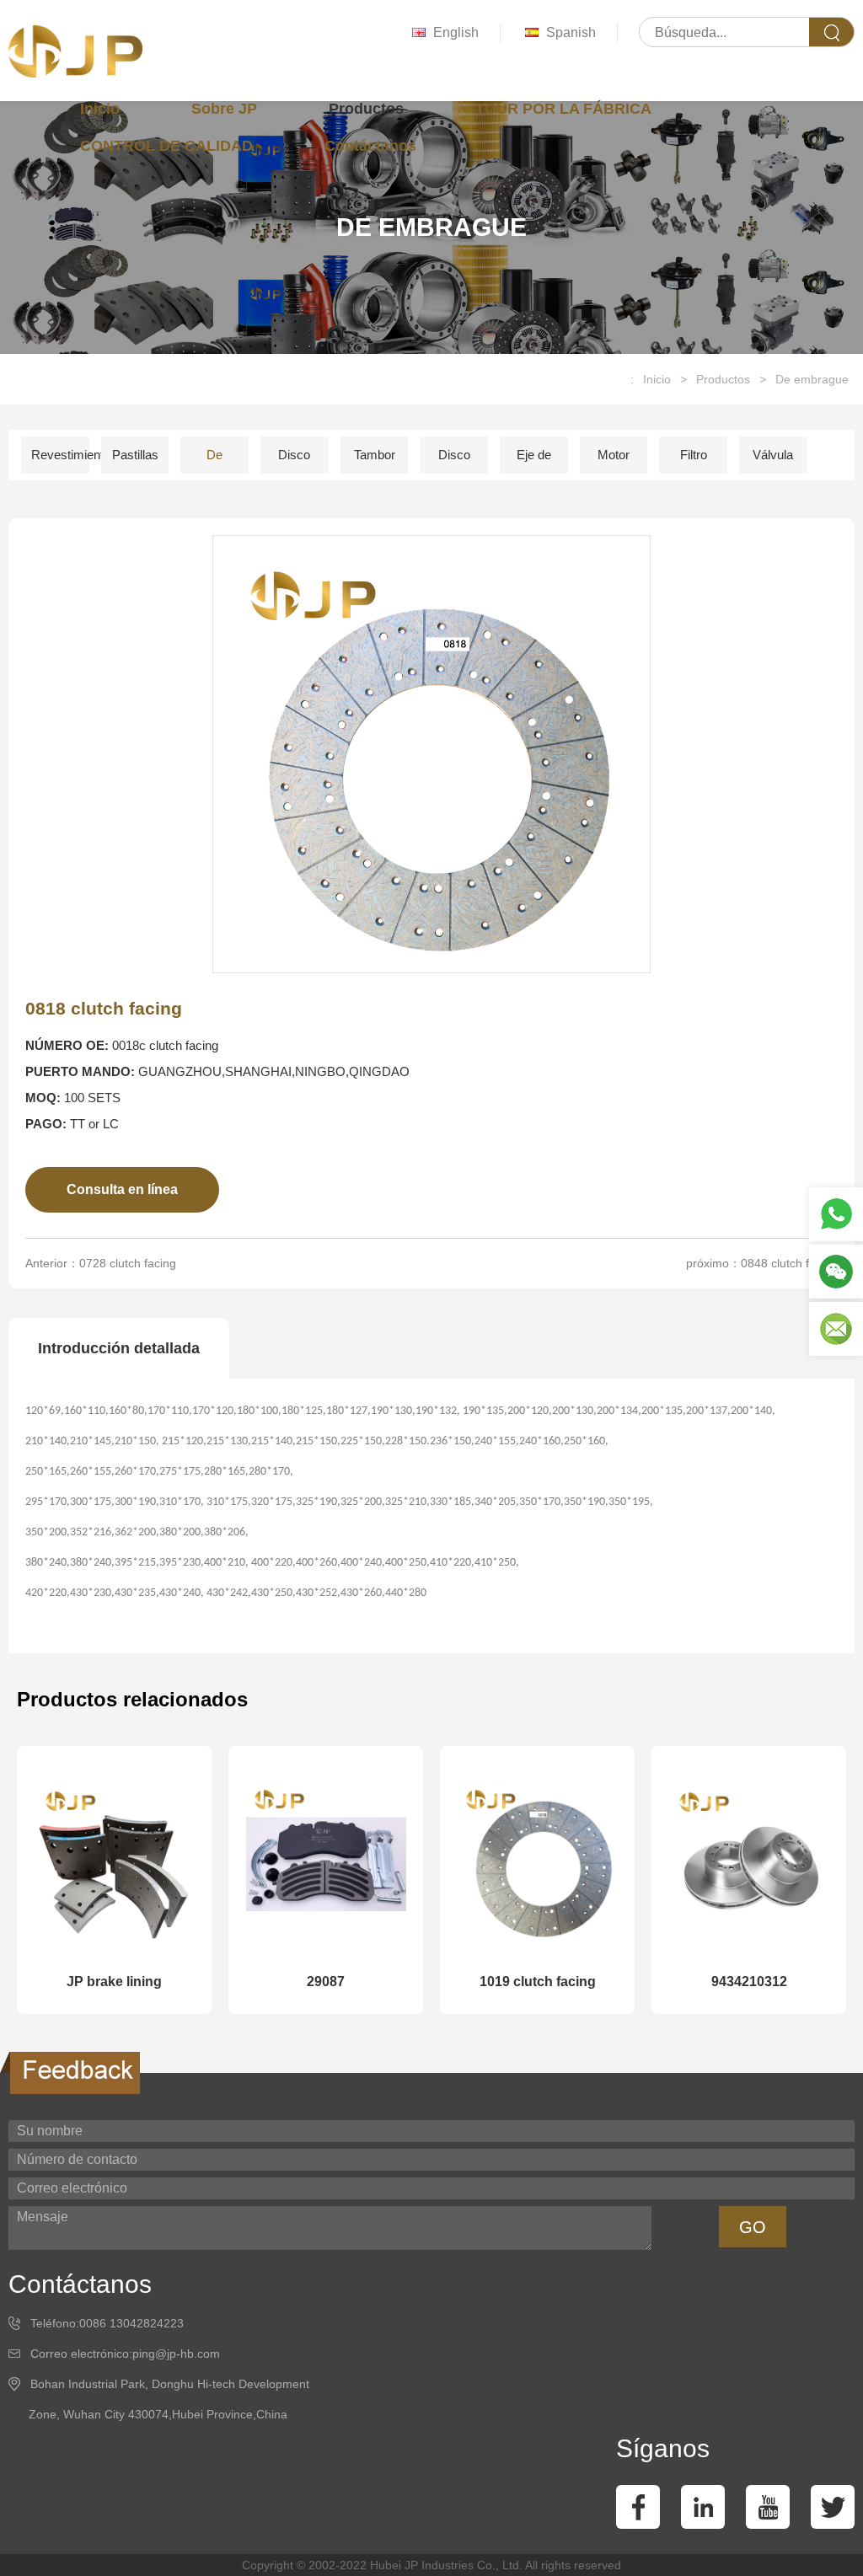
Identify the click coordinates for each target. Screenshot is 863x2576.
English (456, 32)
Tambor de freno (375, 461)
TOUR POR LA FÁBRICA (563, 109)
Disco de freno (295, 461)
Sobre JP (224, 109)
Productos (366, 109)
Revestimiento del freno (60, 461)
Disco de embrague (458, 461)
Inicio (100, 109)
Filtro (694, 455)
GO (753, 2227)
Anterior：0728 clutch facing (101, 1263)
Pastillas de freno (135, 461)
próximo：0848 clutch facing (762, 1263)
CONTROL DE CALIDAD (166, 146)
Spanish (571, 32)
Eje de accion (534, 461)
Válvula (773, 455)
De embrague (812, 379)
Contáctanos (370, 146)
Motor (614, 455)
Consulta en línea (122, 1189)
